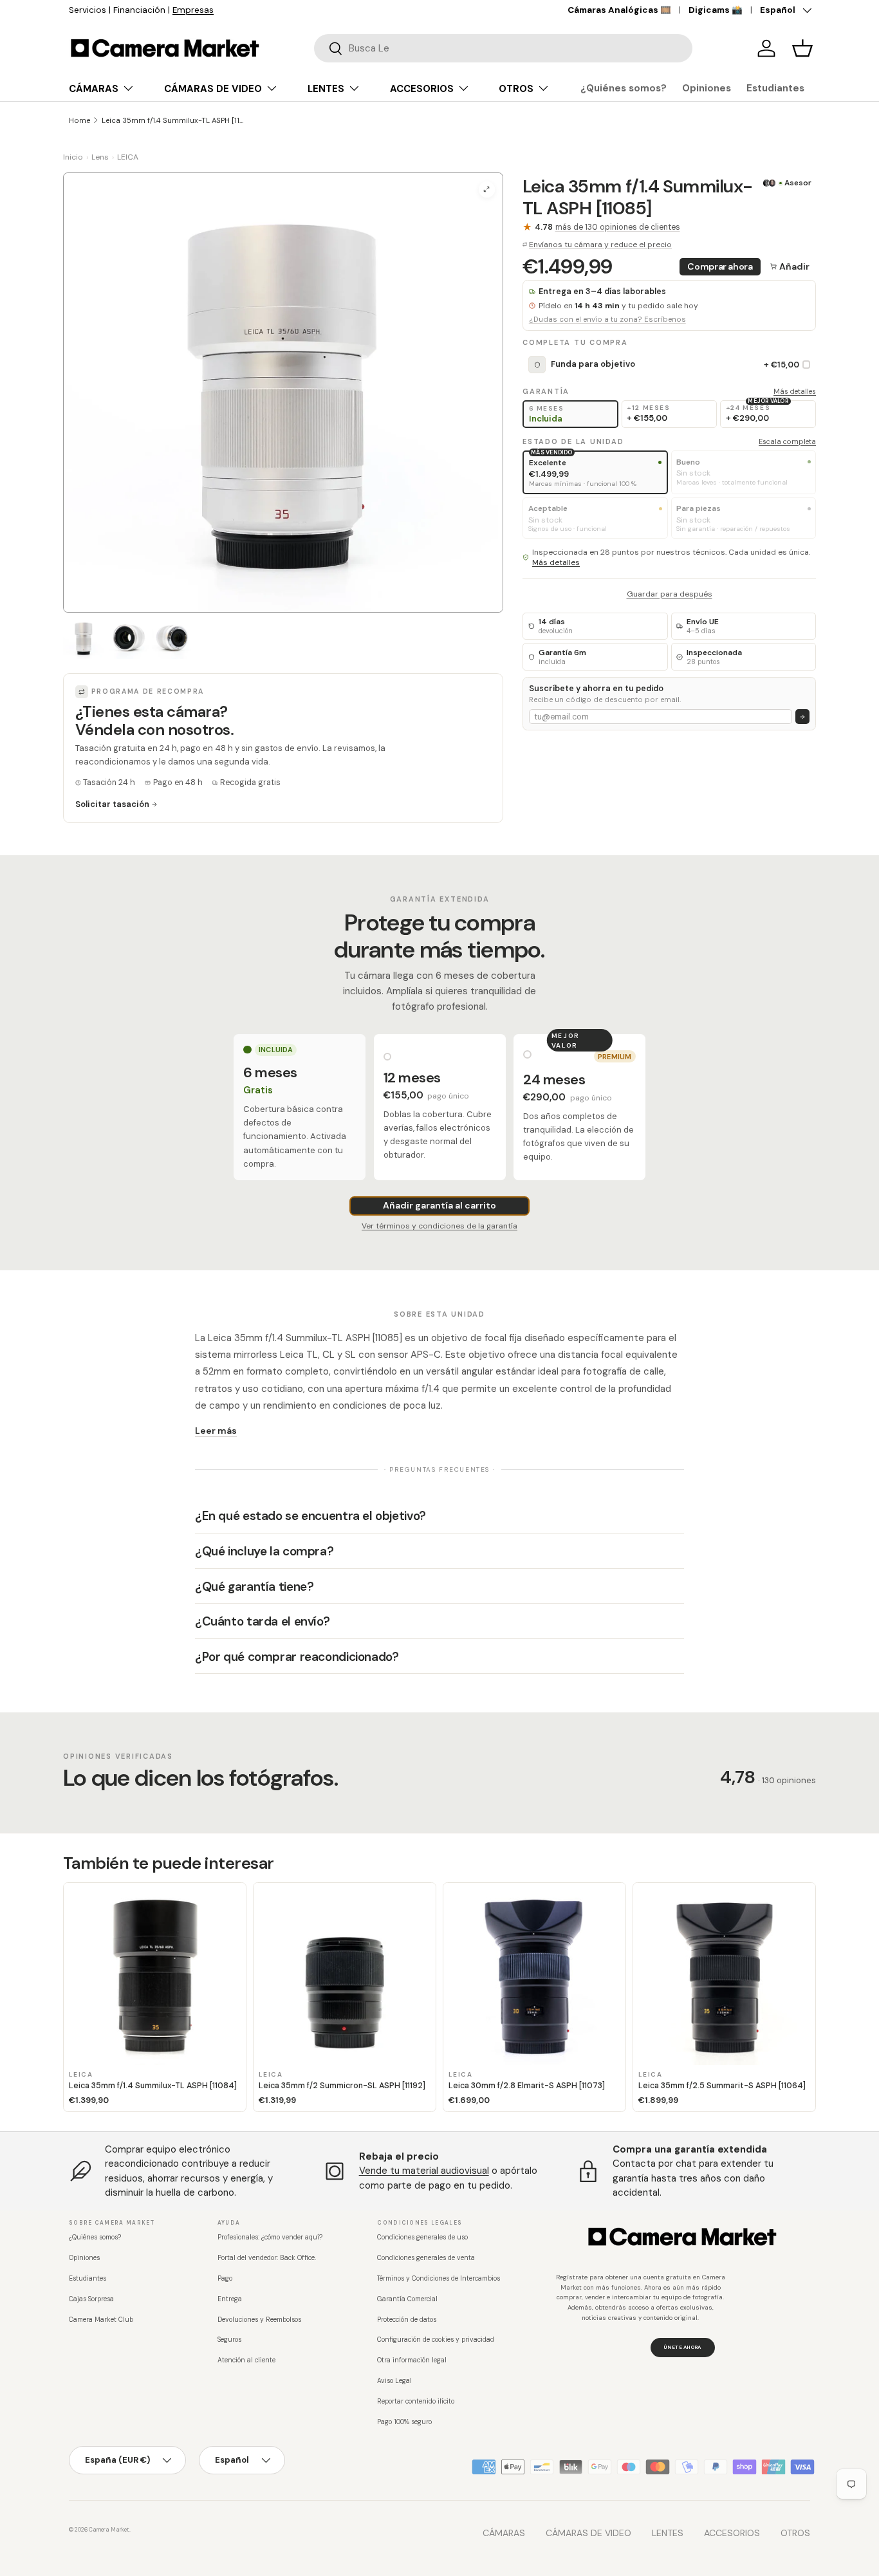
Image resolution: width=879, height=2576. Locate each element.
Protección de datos (407, 2320)
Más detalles (795, 391)
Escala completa (787, 441)
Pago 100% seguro (404, 2422)
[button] (802, 48)
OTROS (516, 89)
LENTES (326, 89)
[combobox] (503, 48)
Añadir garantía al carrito (439, 1205)
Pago (225, 2278)
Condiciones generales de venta (426, 2258)
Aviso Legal (394, 2381)
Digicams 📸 (716, 10)
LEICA (128, 157)
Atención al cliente (246, 2360)
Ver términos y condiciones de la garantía (439, 1226)
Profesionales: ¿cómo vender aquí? (270, 2237)
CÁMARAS (94, 89)
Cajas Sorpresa (91, 2299)
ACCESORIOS (422, 89)
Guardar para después (670, 594)
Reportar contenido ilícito (416, 2401)
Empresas (193, 10)
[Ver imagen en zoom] (487, 190)
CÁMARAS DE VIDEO (213, 89)
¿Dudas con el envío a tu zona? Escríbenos (607, 320)
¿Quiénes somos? (624, 88)
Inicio (73, 157)
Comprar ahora (720, 266)
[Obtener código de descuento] (803, 717)
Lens (100, 157)
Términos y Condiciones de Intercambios (439, 2278)
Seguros (229, 2340)
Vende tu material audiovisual (424, 2171)
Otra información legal (412, 2360)
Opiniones (707, 88)
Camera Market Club (101, 2320)
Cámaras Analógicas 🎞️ (619, 10)
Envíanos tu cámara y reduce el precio (600, 245)
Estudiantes (775, 88)
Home (79, 120)
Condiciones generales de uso (422, 2237)
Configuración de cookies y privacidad (436, 2340)
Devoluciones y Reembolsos (259, 2320)
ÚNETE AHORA (682, 2347)
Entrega (230, 2299)
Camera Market (109, 2530)
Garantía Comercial (407, 2299)
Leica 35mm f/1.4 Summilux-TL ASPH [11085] (174, 120)
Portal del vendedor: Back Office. (267, 2258)
